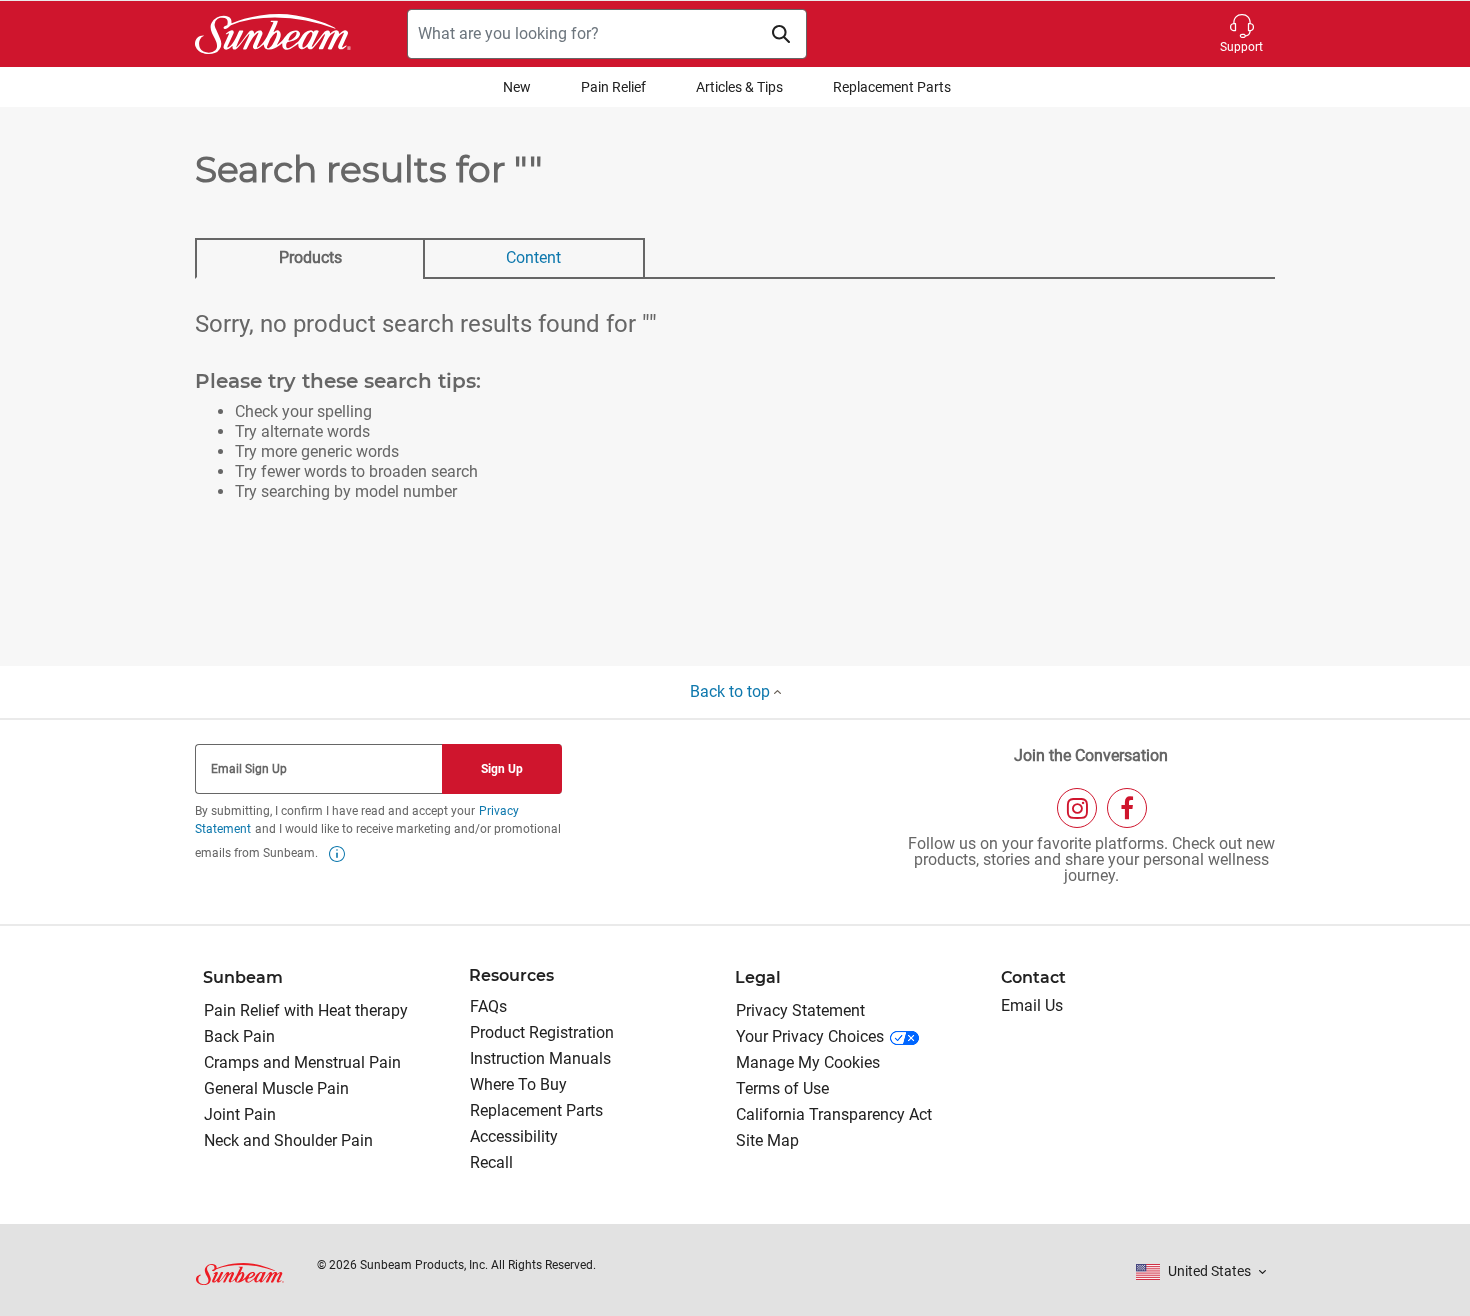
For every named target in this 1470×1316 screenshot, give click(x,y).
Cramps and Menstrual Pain (302, 1062)
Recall (491, 1162)
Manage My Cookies (808, 1062)
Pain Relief (613, 87)
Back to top (732, 691)
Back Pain (239, 1036)
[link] (337, 854)
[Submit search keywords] (781, 34)
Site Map (767, 1140)
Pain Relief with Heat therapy (306, 1010)
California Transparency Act (834, 1114)
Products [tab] (310, 257)
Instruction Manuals (540, 1058)
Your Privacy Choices (810, 1036)
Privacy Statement (800, 1010)
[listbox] (1201, 1271)
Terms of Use (782, 1088)
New (517, 87)
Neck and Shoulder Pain (288, 1140)
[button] (1241, 34)
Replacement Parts (892, 87)
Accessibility (514, 1136)
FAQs (488, 1006)
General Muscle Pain (276, 1088)
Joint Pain (240, 1114)
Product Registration (542, 1032)
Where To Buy (518, 1084)
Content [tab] (533, 257)
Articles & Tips (739, 87)
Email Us (1032, 1005)
